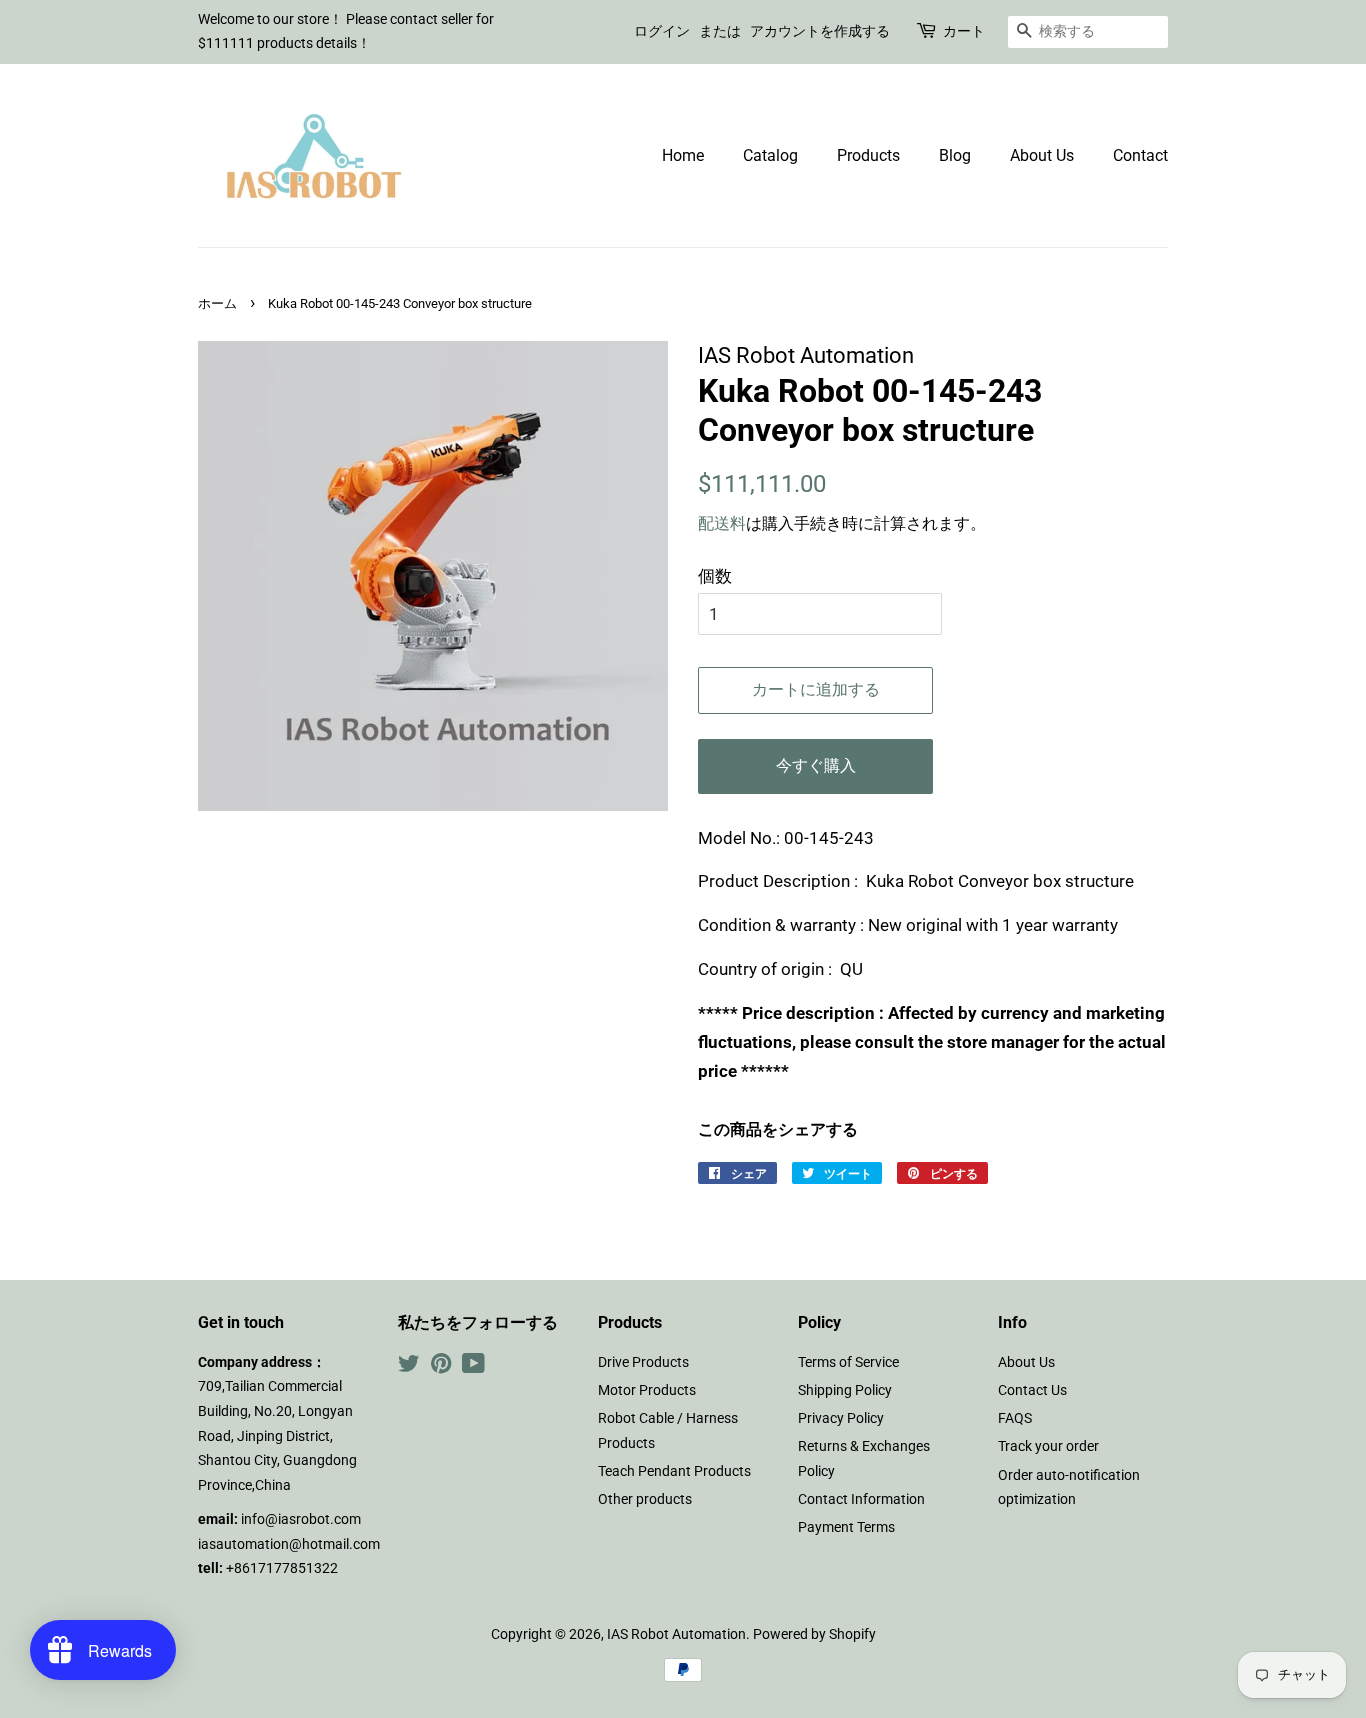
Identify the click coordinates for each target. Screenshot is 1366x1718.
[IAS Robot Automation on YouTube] (473, 1367)
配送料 (722, 523)
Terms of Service (848, 1362)
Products (868, 155)
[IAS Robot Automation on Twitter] (409, 1367)
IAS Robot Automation (676, 1634)
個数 (715, 576)
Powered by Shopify (814, 1634)
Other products (645, 1499)
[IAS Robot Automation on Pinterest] (441, 1367)
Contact (1140, 155)
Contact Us (1032, 1390)
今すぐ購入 (816, 765)
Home (683, 155)
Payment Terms (846, 1527)
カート (964, 31)
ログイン (662, 31)
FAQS (1015, 1418)
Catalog (770, 155)
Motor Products (647, 1390)
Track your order (1048, 1446)
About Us (1042, 155)
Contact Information (861, 1499)
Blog (955, 155)
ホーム (217, 303)
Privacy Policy (841, 1418)
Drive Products (643, 1362)
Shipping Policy (845, 1390)
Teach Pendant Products (674, 1471)
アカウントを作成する (820, 31)
